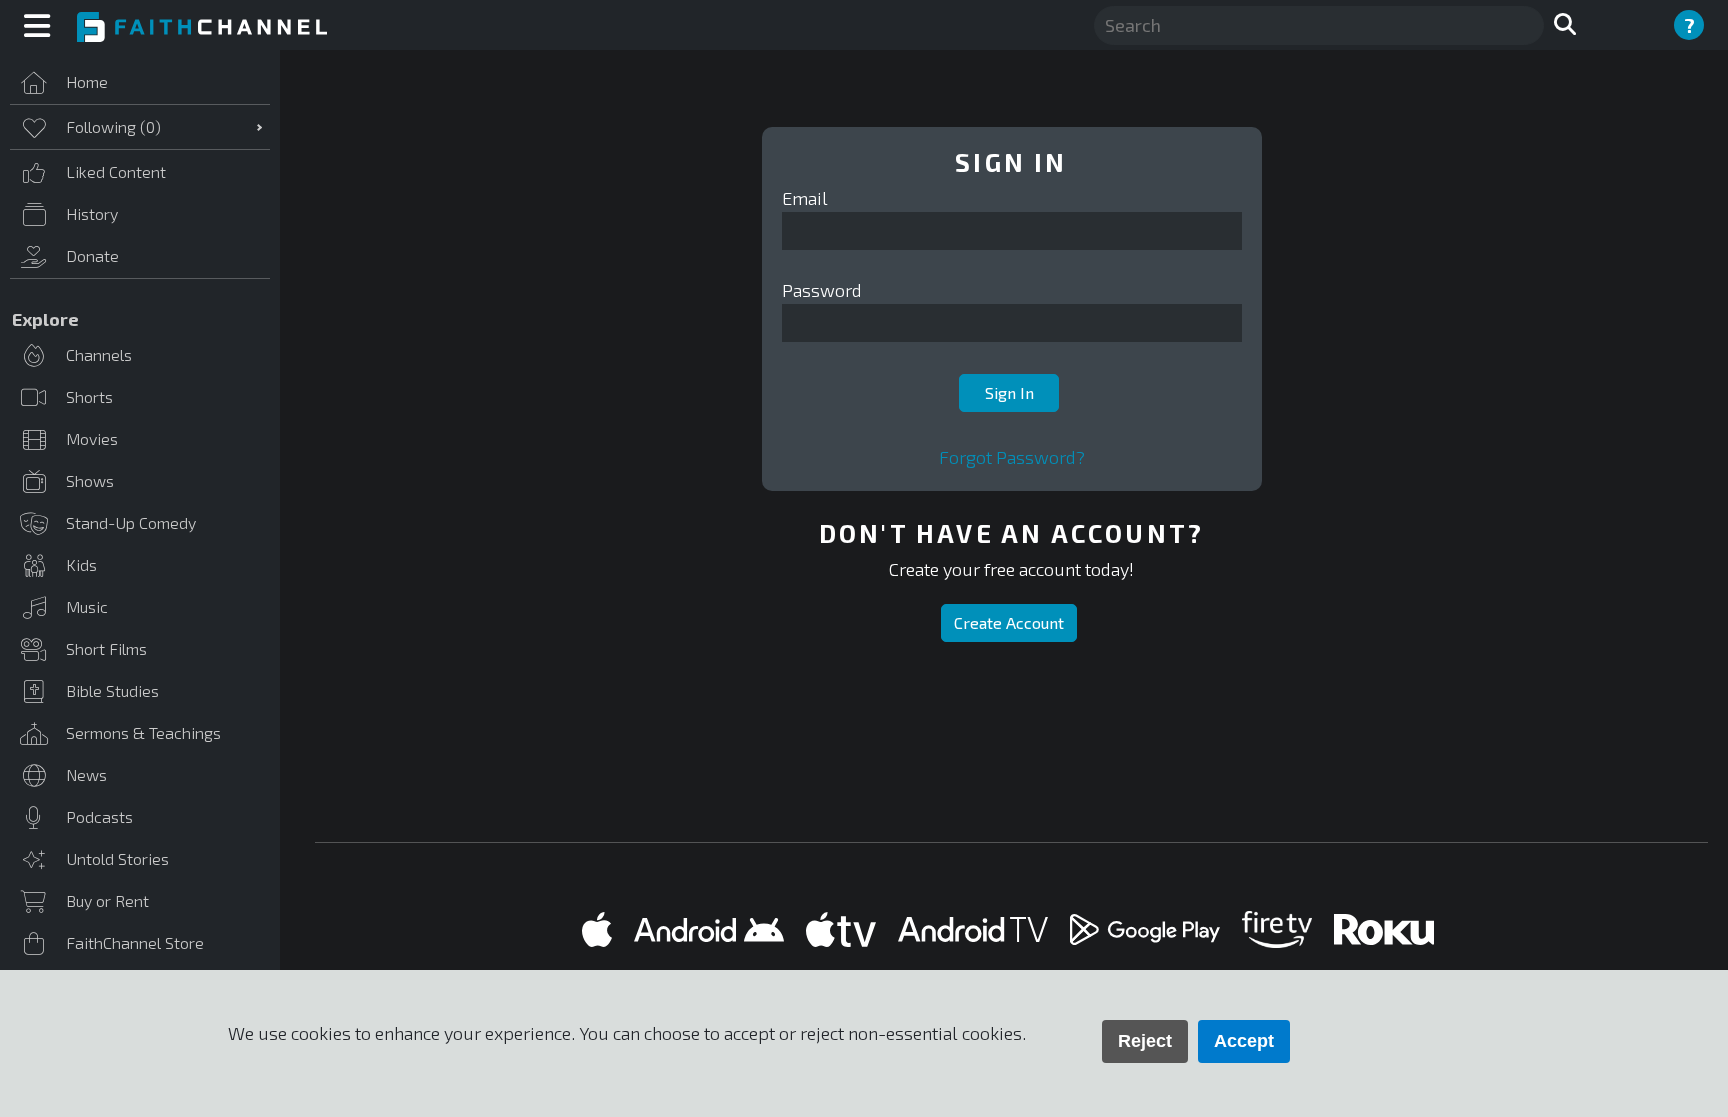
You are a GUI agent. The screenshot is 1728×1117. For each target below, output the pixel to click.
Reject (1145, 1041)
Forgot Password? (1012, 457)
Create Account (1009, 622)
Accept (1244, 1041)
